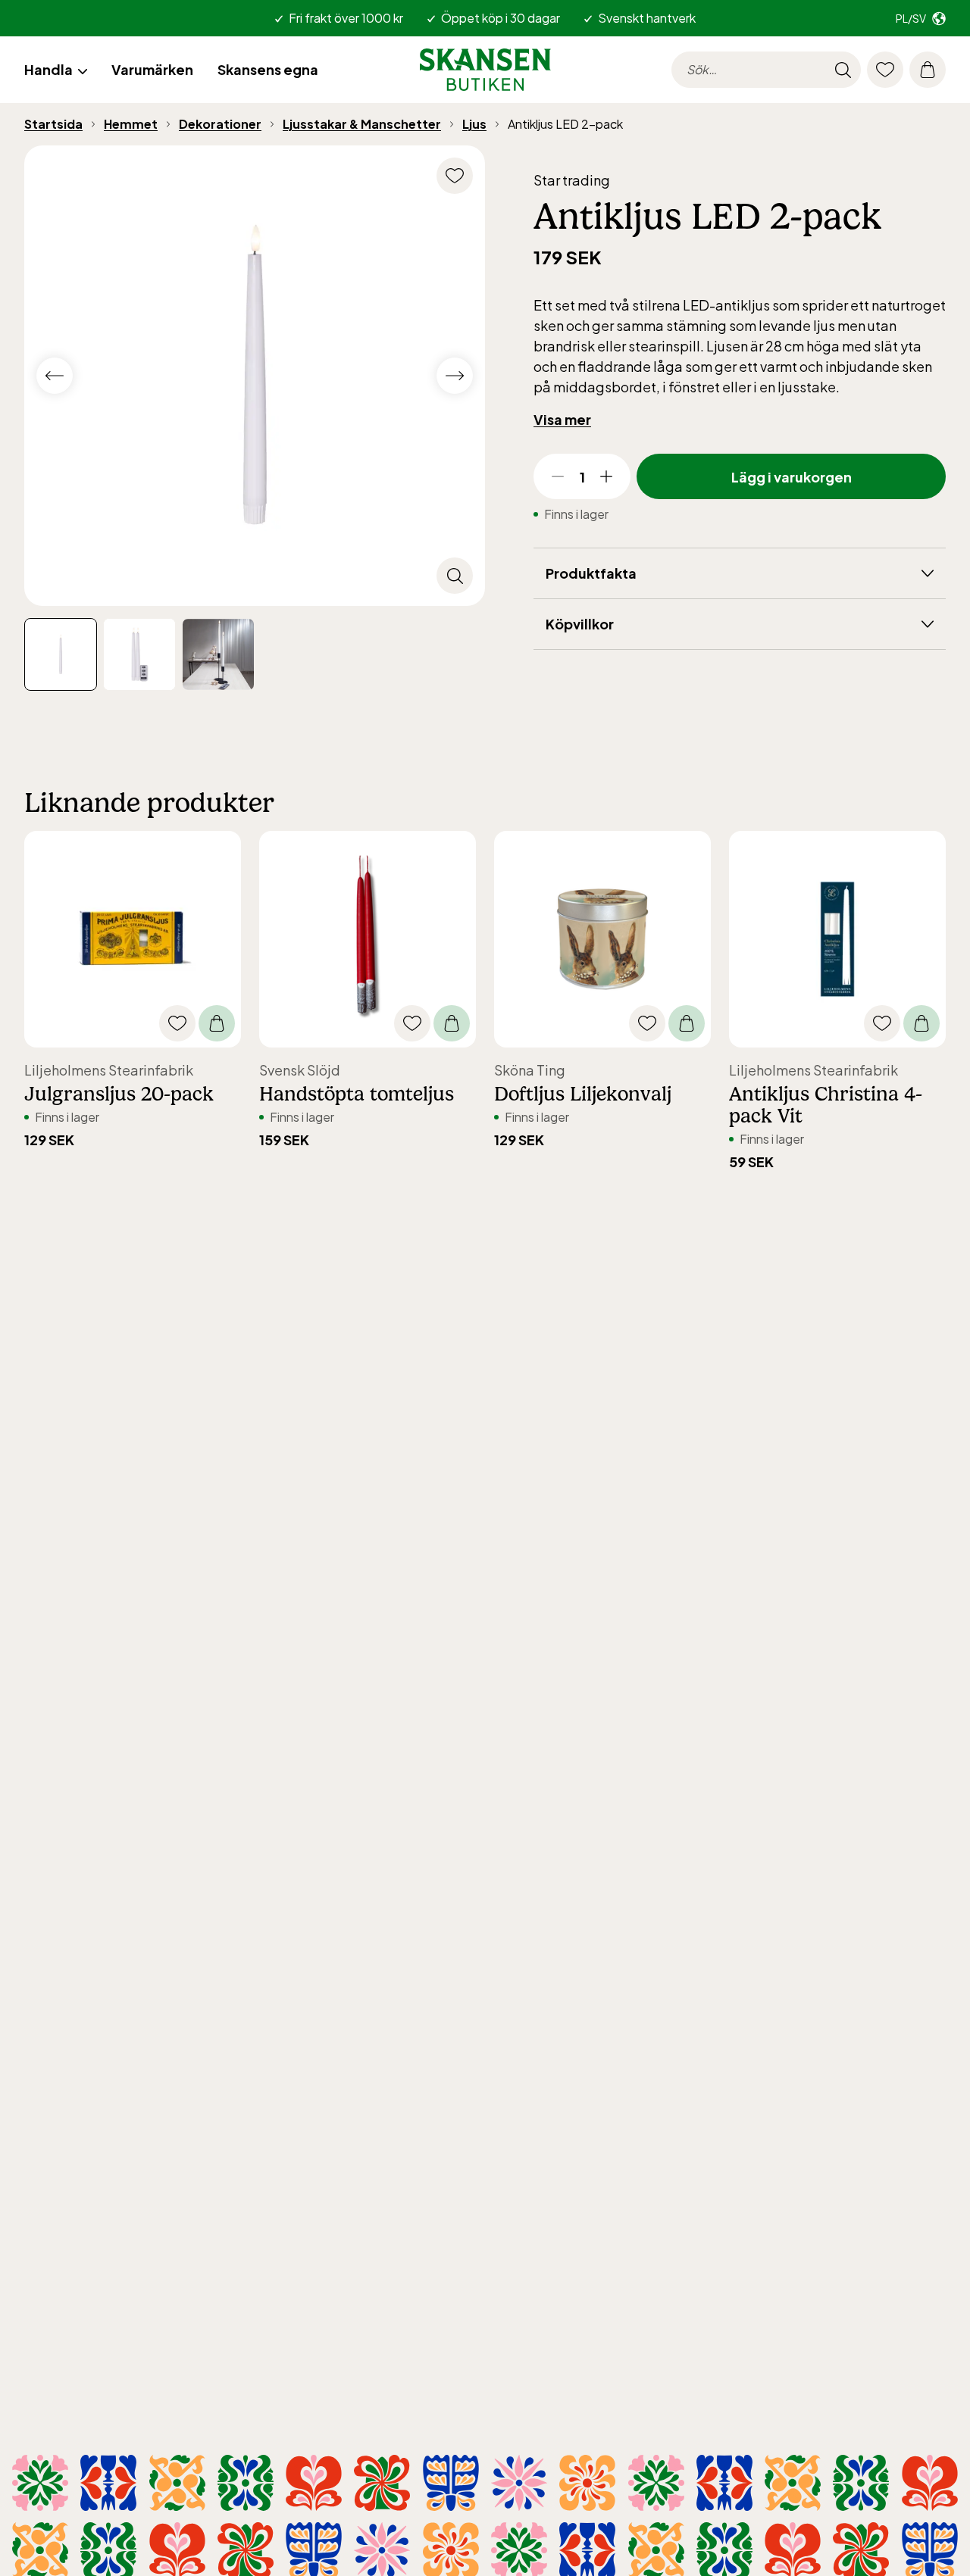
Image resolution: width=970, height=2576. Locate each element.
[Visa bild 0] (61, 654)
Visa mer (562, 419)
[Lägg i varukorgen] (217, 1023)
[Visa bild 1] (139, 654)
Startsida (53, 124)
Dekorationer (220, 124)
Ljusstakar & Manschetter (362, 124)
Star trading (572, 180)
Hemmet (131, 124)
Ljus (474, 124)
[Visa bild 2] (218, 654)
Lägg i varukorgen (792, 477)
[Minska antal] (558, 476)
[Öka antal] (606, 476)
